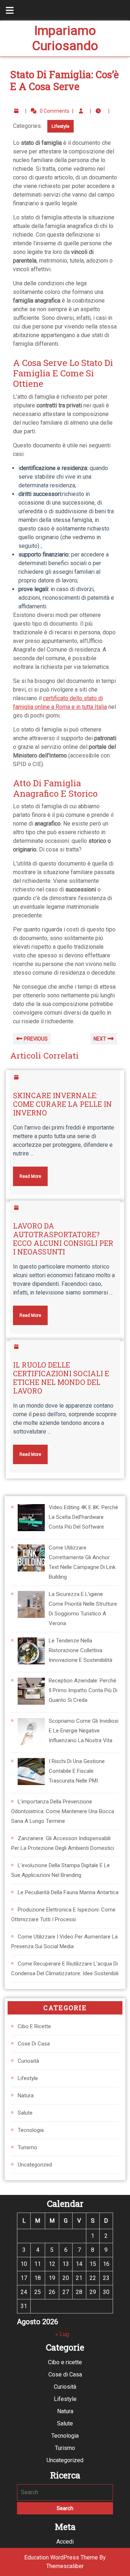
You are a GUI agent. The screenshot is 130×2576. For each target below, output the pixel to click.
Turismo (27, 2147)
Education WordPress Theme (61, 2557)
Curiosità (28, 2061)
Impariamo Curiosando (65, 38)
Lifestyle (60, 126)
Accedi (65, 2542)
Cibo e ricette (34, 2026)
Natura (26, 2096)
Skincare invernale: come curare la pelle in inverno (62, 1104)
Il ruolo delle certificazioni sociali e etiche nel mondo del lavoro (61, 1378)
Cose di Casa (34, 2044)
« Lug (62, 2334)
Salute (25, 2113)
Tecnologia (31, 2130)
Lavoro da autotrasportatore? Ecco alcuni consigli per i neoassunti (63, 1239)
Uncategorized (35, 2165)
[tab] (6, 10)
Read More (27, 1173)
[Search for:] (65, 2492)
